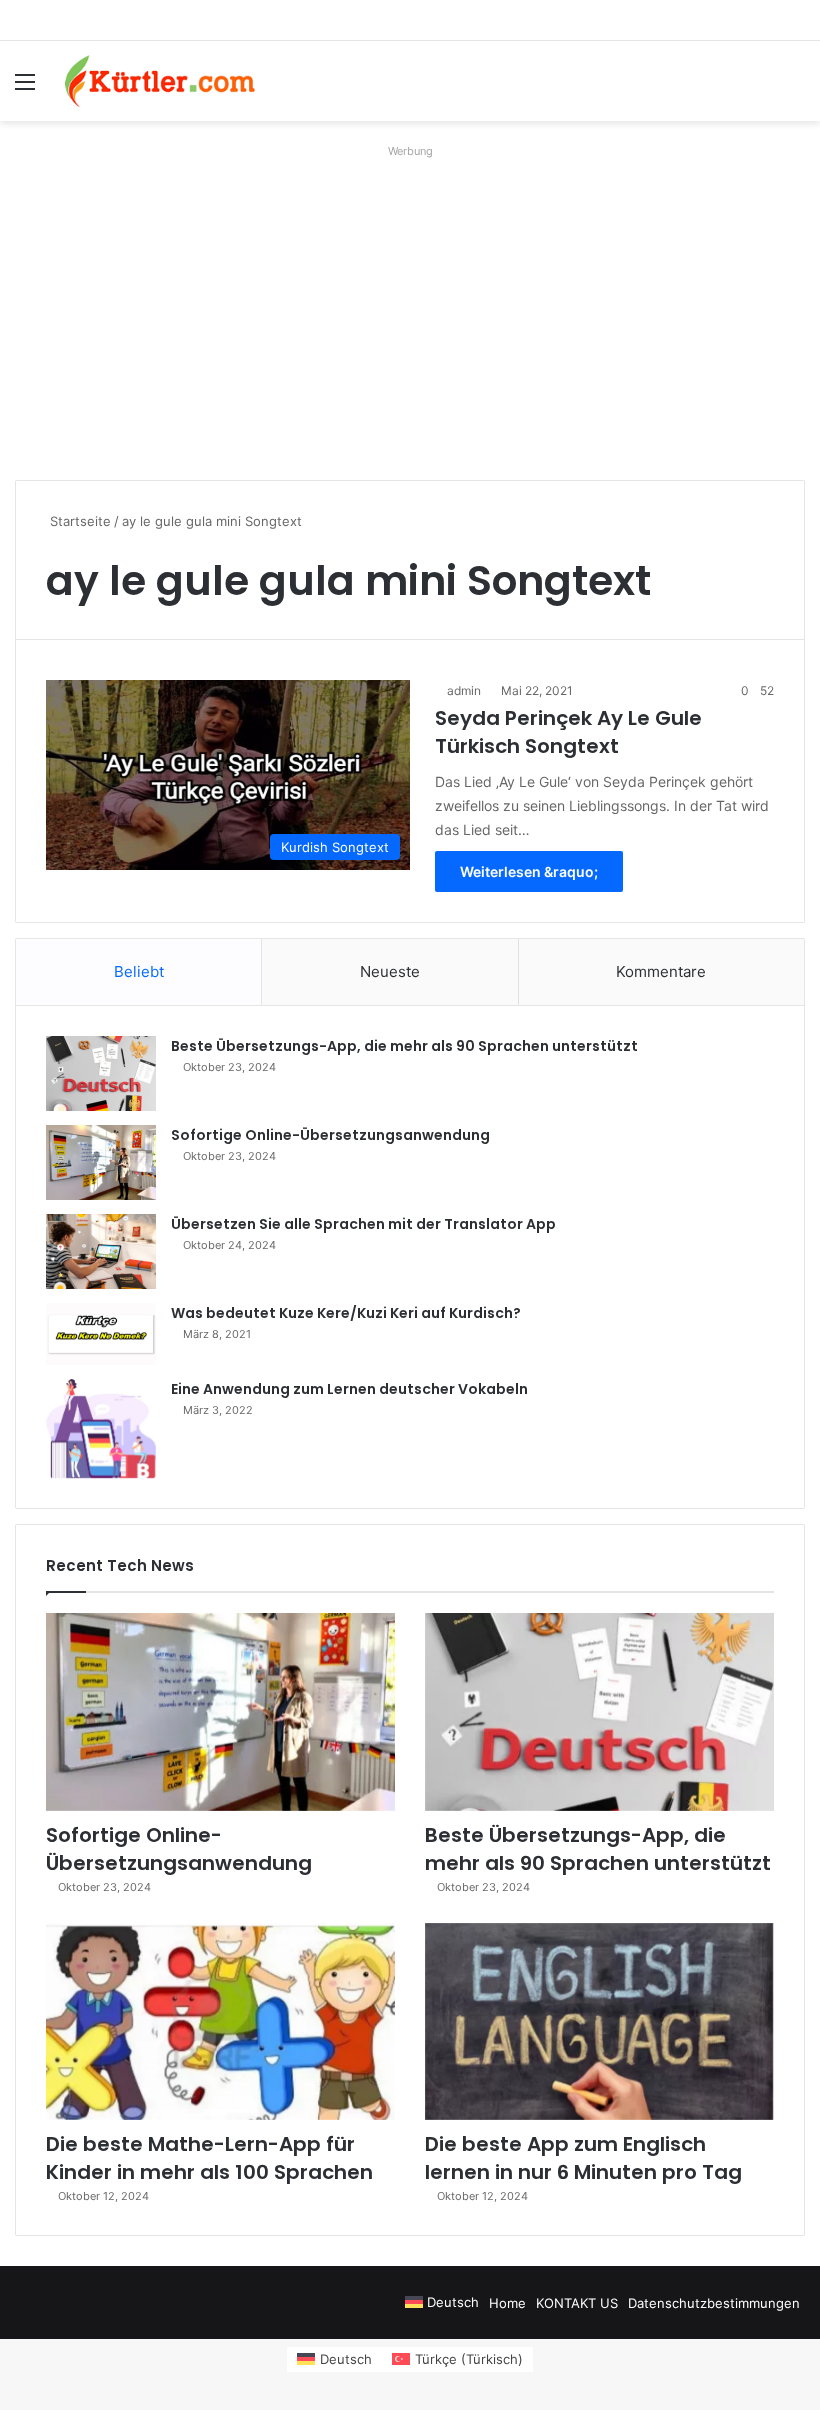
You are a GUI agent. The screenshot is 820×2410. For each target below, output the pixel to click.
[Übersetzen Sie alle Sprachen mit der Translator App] (101, 1251)
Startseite (78, 521)
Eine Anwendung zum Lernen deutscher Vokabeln (349, 1389)
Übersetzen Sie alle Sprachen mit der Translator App (363, 1224)
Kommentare (661, 971)
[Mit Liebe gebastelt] (160, 81)
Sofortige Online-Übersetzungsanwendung (330, 1135)
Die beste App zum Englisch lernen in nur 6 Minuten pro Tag (583, 2158)
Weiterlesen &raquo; (529, 871)
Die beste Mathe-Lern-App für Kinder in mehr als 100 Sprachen (209, 2158)
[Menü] (25, 88)
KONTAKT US (577, 2303)
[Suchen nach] (795, 88)
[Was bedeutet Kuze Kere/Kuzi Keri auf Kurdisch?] (101, 1334)
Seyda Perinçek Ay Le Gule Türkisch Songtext (568, 732)
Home (507, 2303)
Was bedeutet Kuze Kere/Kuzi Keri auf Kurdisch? (346, 1313)
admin (464, 690)
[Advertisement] (410, 305)
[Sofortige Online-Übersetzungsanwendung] (101, 1162)
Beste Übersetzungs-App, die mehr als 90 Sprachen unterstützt (404, 1046)
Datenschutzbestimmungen (714, 2303)
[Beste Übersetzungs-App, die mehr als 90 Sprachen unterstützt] (101, 1073)
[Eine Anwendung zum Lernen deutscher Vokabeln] (101, 1428)
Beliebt (139, 971)
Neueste (390, 971)
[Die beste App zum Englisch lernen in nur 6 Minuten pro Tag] (599, 2021)
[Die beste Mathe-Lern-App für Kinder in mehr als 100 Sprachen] (220, 2021)
